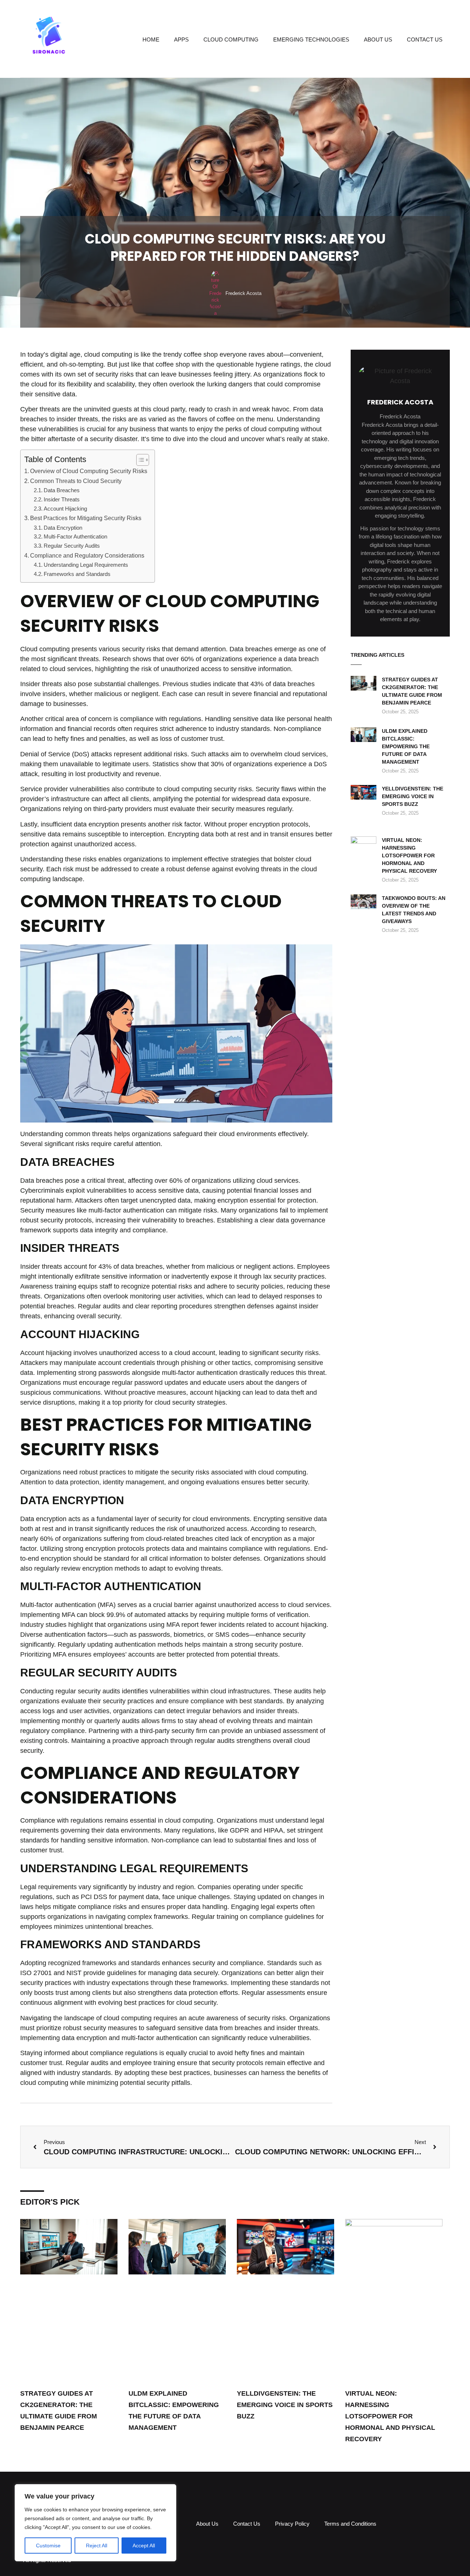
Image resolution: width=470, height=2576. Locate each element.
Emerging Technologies (311, 39)
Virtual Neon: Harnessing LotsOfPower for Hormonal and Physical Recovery (409, 855)
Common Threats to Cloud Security (76, 481)
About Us (378, 39)
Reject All (97, 2546)
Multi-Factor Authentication (75, 537)
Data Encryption (63, 528)
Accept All (144, 2546)
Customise (48, 2546)
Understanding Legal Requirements (86, 565)
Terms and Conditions (350, 2524)
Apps (181, 39)
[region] (95, 2523)
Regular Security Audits (72, 546)
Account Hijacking (65, 509)
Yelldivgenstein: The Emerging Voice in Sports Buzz (413, 796)
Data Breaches (62, 490)
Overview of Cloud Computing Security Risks (89, 471)
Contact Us (425, 39)
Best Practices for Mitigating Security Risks (86, 518)
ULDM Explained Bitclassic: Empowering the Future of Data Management (406, 746)
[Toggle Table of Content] (139, 460)
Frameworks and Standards (77, 574)
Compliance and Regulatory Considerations (87, 555)
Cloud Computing (231, 39)
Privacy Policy (292, 2524)
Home (151, 39)
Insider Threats (62, 500)
